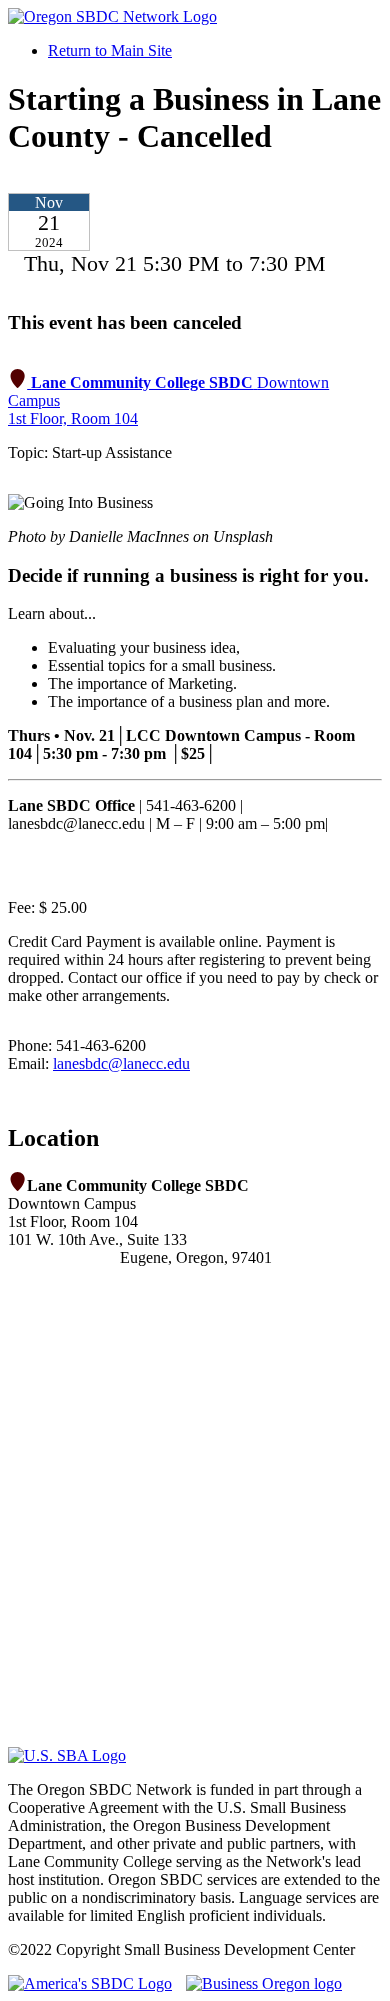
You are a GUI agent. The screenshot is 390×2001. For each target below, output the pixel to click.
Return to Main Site (110, 50)
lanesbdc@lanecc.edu (121, 1063)
